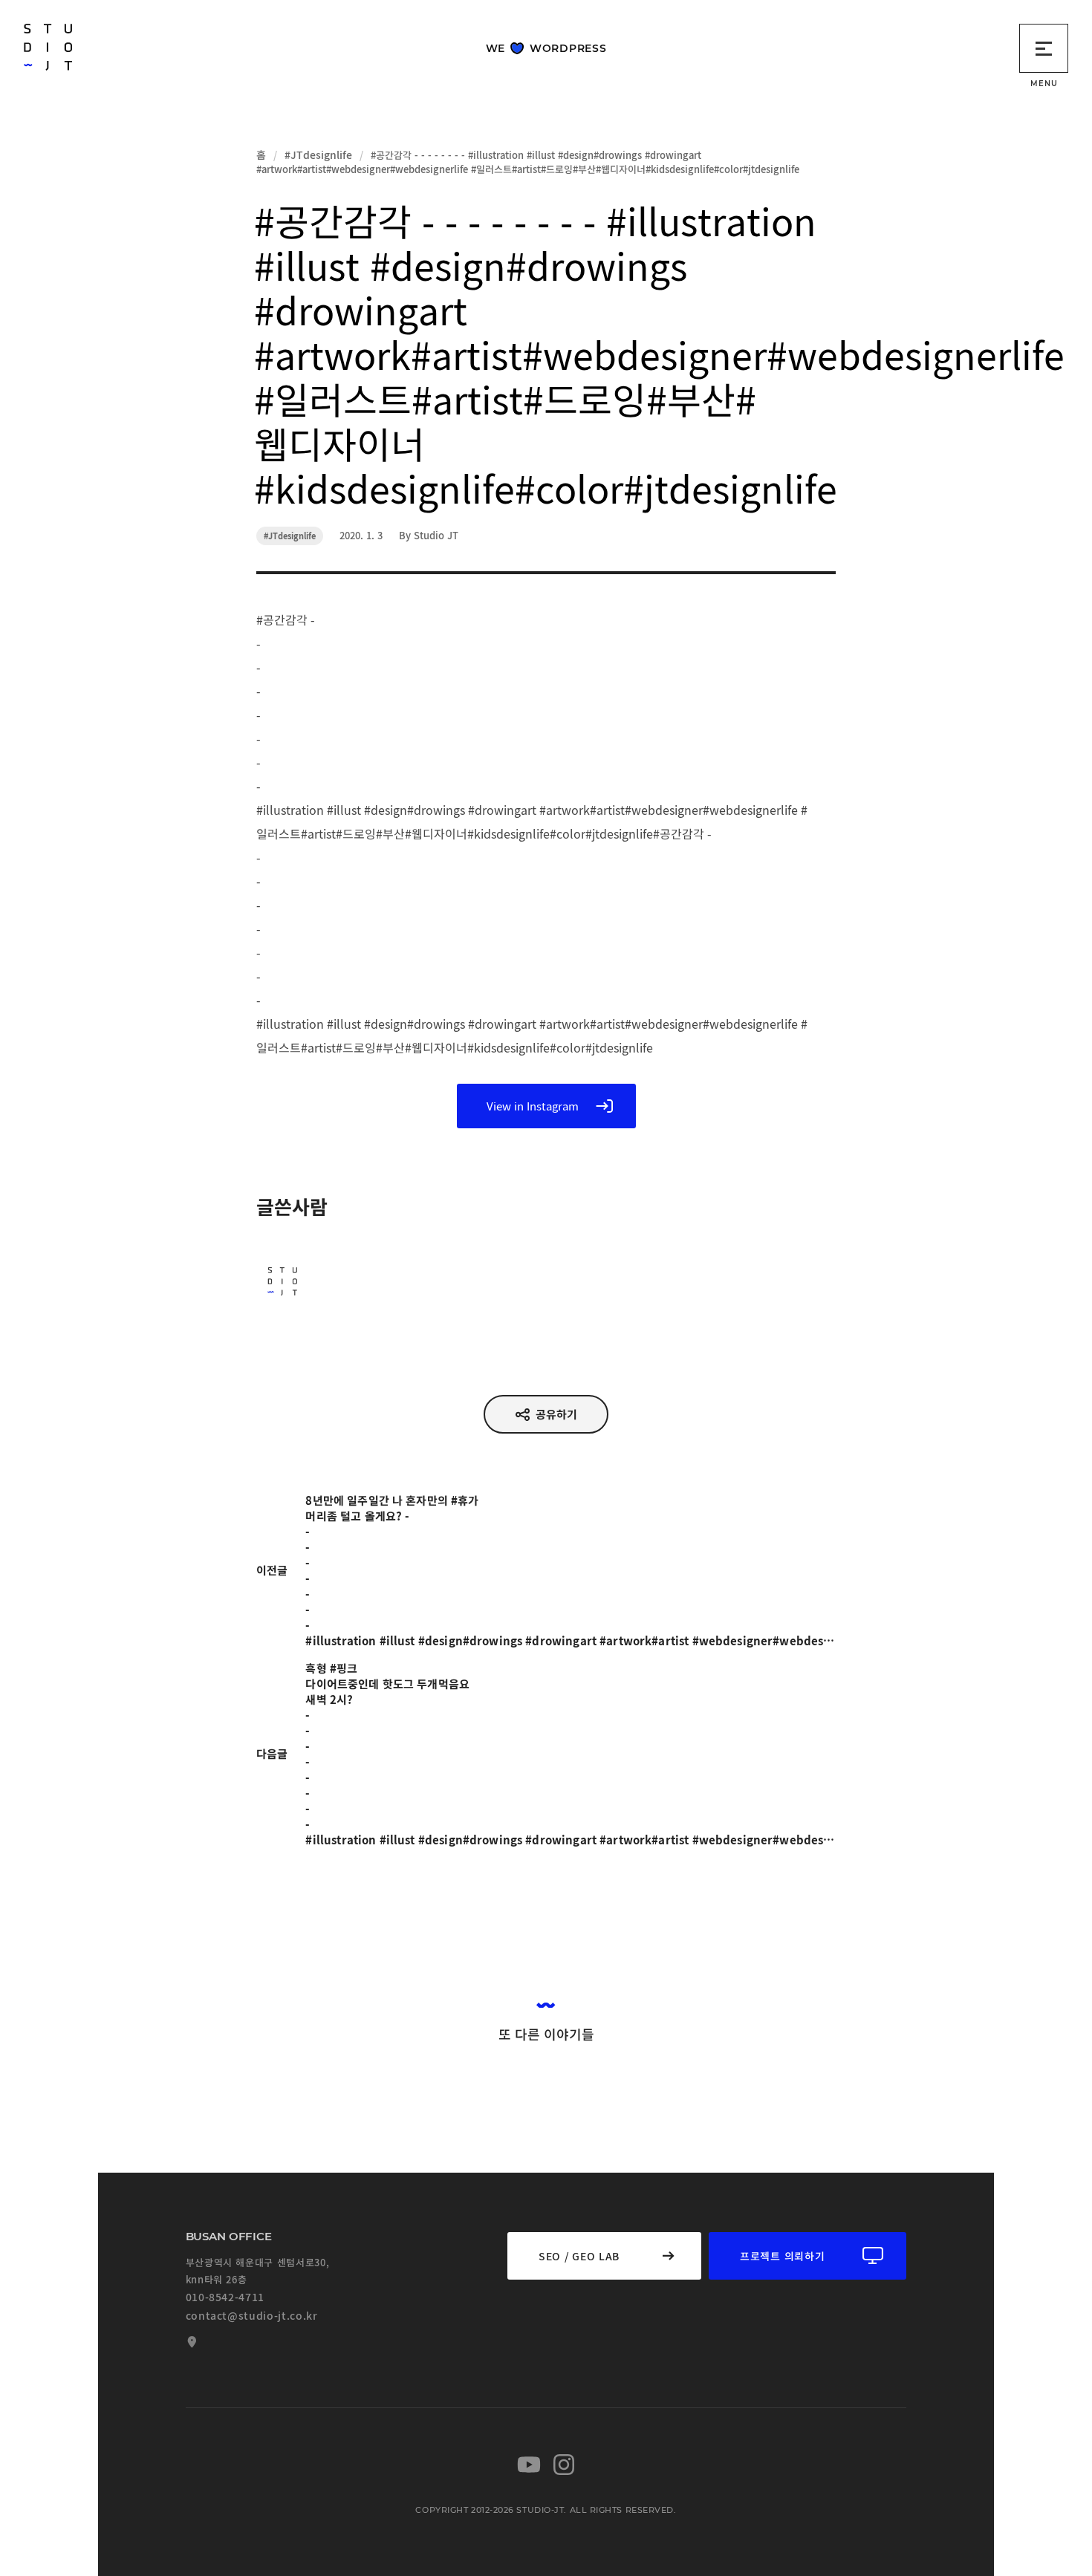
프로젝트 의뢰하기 (782, 2256)
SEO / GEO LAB (579, 2256)
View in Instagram (533, 1106)
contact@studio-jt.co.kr (252, 2315)
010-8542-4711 (225, 2297)
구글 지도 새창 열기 (190, 2342)
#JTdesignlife (318, 155)
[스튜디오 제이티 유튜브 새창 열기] (529, 2465)
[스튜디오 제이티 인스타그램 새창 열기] (564, 2465)
